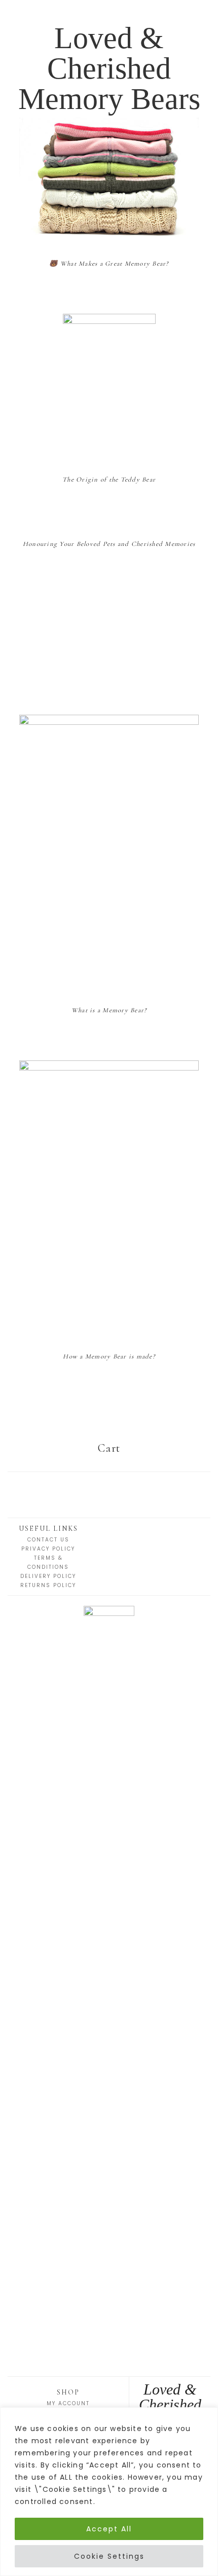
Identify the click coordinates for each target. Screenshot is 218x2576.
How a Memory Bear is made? (109, 1356)
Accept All (109, 2529)
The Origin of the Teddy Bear (109, 480)
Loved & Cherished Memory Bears (109, 68)
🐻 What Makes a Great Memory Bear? (109, 264)
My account (68, 2403)
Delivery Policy (48, 1576)
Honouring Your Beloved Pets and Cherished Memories (109, 544)
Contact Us (48, 1540)
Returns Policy (48, 1585)
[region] (109, 2492)
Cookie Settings (109, 2556)
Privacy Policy (48, 1549)
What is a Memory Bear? (109, 1010)
